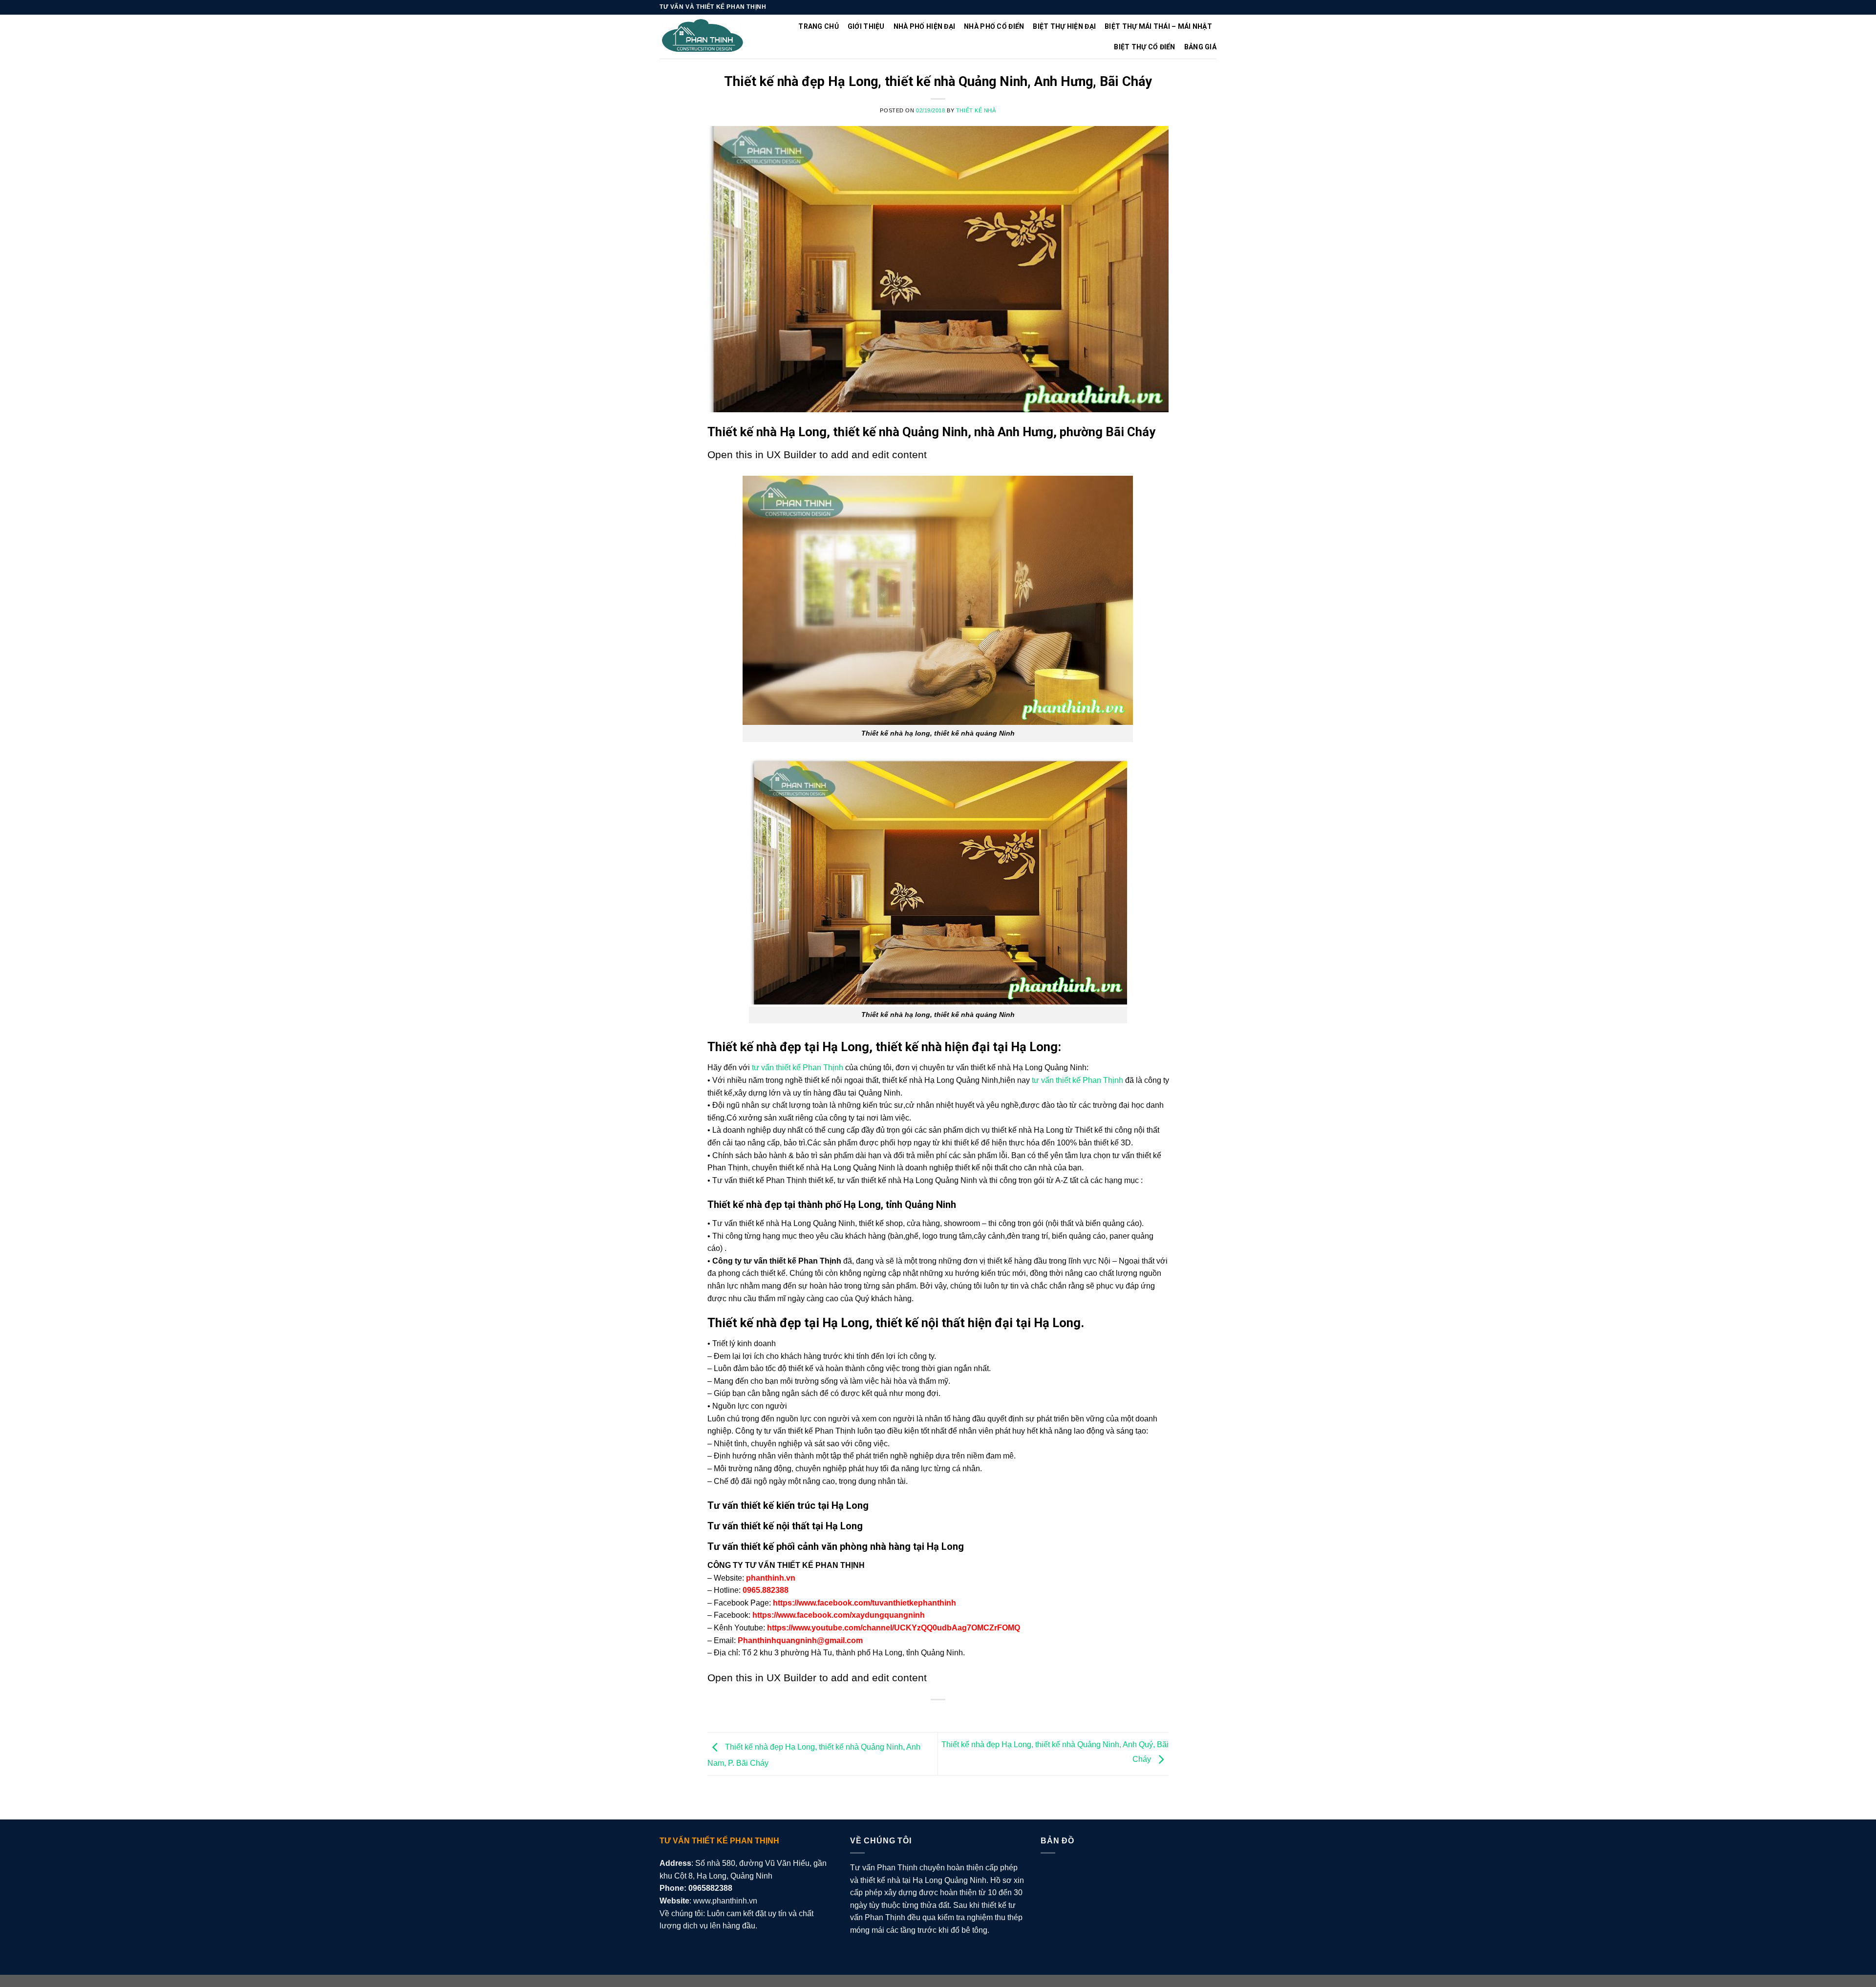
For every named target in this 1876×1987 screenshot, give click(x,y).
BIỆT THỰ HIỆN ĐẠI (1064, 26)
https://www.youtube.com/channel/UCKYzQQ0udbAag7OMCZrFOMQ (894, 1628)
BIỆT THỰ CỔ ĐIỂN (1144, 47)
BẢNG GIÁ (1200, 47)
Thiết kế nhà (976, 110)
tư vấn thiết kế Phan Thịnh (798, 1067)
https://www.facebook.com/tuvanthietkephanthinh (864, 1603)
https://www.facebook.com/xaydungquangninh (839, 1615)
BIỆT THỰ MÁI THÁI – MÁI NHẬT (1158, 26)
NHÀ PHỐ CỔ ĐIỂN (994, 26)
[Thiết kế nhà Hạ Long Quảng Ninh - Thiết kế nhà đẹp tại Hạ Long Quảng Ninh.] (703, 37)
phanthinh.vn (771, 1578)
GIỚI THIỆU (866, 26)
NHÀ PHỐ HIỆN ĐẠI (924, 26)
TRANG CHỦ (819, 26)
